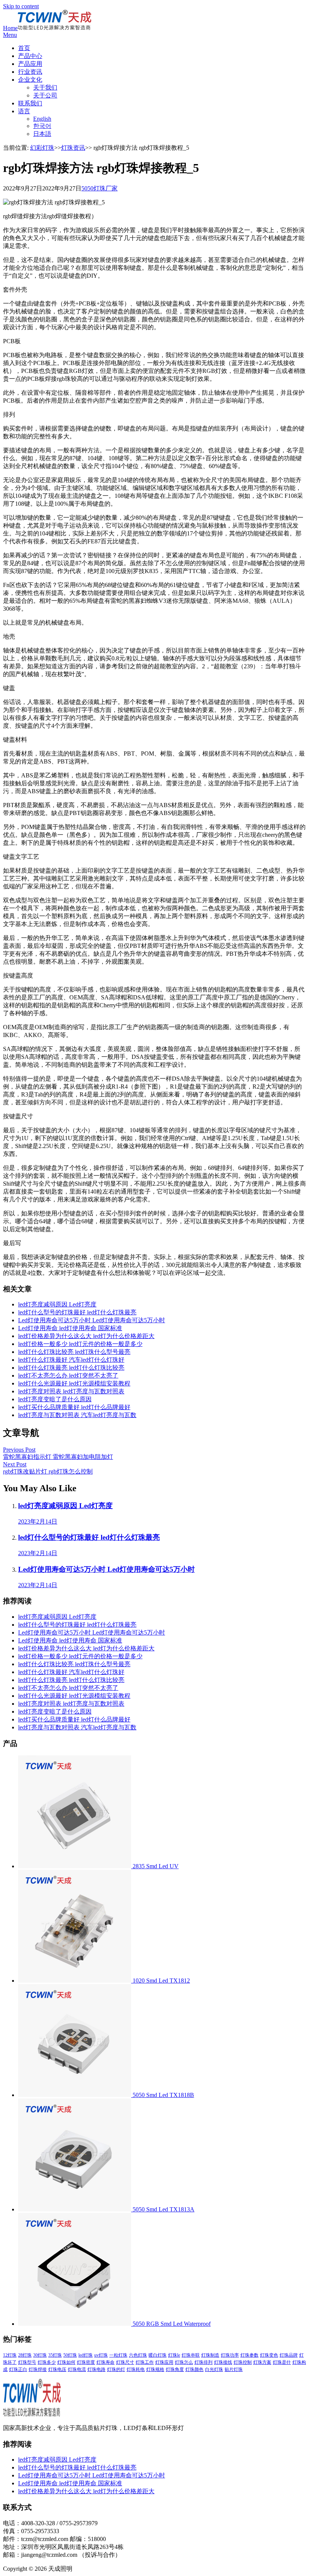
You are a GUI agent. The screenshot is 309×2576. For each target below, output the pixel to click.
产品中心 (30, 56)
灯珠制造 (210, 2355)
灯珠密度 (86, 2362)
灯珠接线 (223, 2362)
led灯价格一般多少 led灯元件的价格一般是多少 (80, 1344)
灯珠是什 (282, 2362)
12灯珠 (10, 2355)
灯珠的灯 (116, 2369)
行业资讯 (30, 72)
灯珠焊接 (38, 2369)
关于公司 (45, 95)
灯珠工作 (145, 2362)
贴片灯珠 (234, 2369)
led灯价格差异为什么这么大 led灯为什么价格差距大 (86, 1336)
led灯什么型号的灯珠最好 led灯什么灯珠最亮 (77, 1312)
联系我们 (30, 103)
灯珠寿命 (106, 2362)
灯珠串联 (191, 2355)
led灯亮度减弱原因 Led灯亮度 (57, 1304)
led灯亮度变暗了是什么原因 (55, 1399)
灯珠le (174, 2355)
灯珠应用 (164, 2362)
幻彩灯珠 (42, 148)
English (42, 119)
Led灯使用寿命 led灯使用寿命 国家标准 (70, 1328)
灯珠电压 (57, 2369)
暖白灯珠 (158, 2355)
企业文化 (30, 80)
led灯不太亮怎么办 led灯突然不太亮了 (68, 1375)
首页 (24, 48)
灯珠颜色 (194, 2369)
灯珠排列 (203, 2362)
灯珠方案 (262, 2362)
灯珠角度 (175, 2369)
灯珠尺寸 (125, 2362)
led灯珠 (86, 2355)
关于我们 (45, 87)
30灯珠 (40, 2355)
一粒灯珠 (118, 2355)
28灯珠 (25, 2355)
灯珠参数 (249, 2355)
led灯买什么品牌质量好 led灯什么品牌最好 (74, 1407)
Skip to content (21, 6)
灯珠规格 (155, 2369)
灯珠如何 (66, 2362)
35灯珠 (55, 2355)
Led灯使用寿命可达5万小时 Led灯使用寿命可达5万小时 (92, 1320)
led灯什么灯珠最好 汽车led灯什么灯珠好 (71, 1360)
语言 (24, 111)
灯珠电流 (77, 2369)
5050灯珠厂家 (99, 188)
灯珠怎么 (184, 2362)
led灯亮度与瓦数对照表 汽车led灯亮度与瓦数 (77, 1415)
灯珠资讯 (73, 148)
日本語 (42, 134)
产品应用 (30, 64)
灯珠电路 (96, 2369)
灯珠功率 (230, 2355)
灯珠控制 (243, 2362)
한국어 (42, 126)
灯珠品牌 (289, 2355)
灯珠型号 (27, 2362)
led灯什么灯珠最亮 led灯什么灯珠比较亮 (71, 1368)
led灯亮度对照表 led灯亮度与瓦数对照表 (71, 1391)
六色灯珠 (138, 2355)
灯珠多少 (47, 2362)
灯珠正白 (18, 2369)
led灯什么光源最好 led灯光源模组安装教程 (74, 1383)
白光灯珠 (214, 2369)
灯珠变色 (269, 2355)
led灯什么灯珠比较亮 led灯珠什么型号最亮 (74, 1352)
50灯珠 (70, 2355)
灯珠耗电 (136, 2369)
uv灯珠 (101, 2355)
